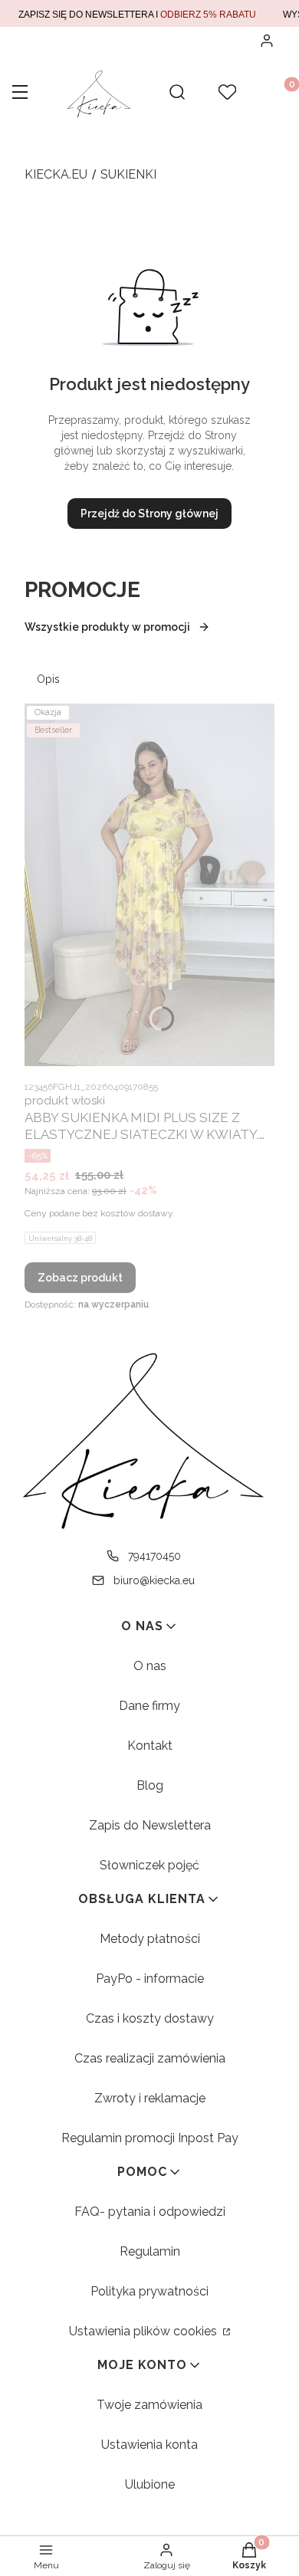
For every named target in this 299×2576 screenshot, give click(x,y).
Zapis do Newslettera (150, 1825)
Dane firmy (149, 1706)
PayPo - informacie (150, 1979)
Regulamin (150, 2251)
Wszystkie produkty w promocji (107, 627)
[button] (20, 94)
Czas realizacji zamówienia (150, 2058)
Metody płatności (150, 1939)
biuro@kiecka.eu (154, 1580)
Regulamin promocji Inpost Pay (150, 2138)
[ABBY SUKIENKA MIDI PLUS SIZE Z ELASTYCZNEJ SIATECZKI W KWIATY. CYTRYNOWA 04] (149, 885)
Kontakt (150, 1746)
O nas (150, 1666)
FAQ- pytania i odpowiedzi (150, 2212)
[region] (149, 13)
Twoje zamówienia (149, 2405)
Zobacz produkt (80, 1278)
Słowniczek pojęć (149, 1865)
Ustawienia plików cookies (145, 2331)
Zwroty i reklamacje (150, 2098)
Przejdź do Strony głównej (149, 514)
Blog (150, 1785)
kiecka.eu (56, 174)
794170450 (154, 1556)
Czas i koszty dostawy (150, 2018)
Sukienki (128, 174)
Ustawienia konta (149, 2445)
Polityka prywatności (149, 2291)
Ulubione (150, 2484)
